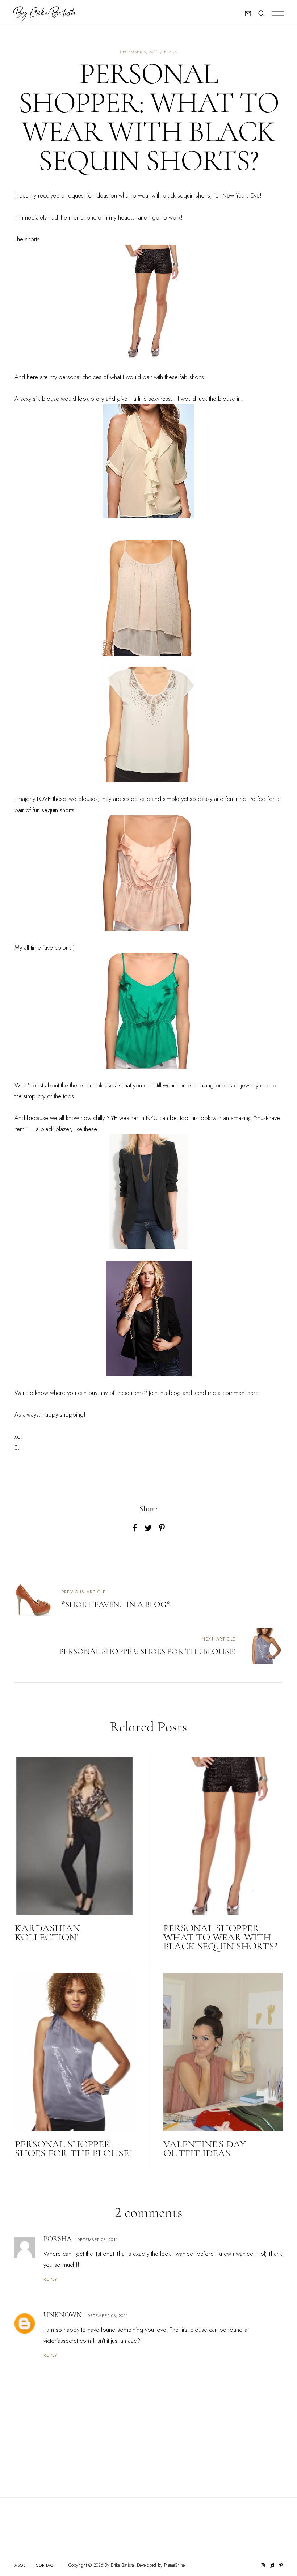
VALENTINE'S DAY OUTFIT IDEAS (205, 2149)
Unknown (63, 2315)
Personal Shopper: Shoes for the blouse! (73, 2149)
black (171, 52)
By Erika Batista (120, 2565)
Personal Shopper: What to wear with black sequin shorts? (220, 1937)
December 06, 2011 (98, 2240)
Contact (46, 2565)
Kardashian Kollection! (47, 1933)
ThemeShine (174, 2565)
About (22, 2565)
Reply (51, 2279)
